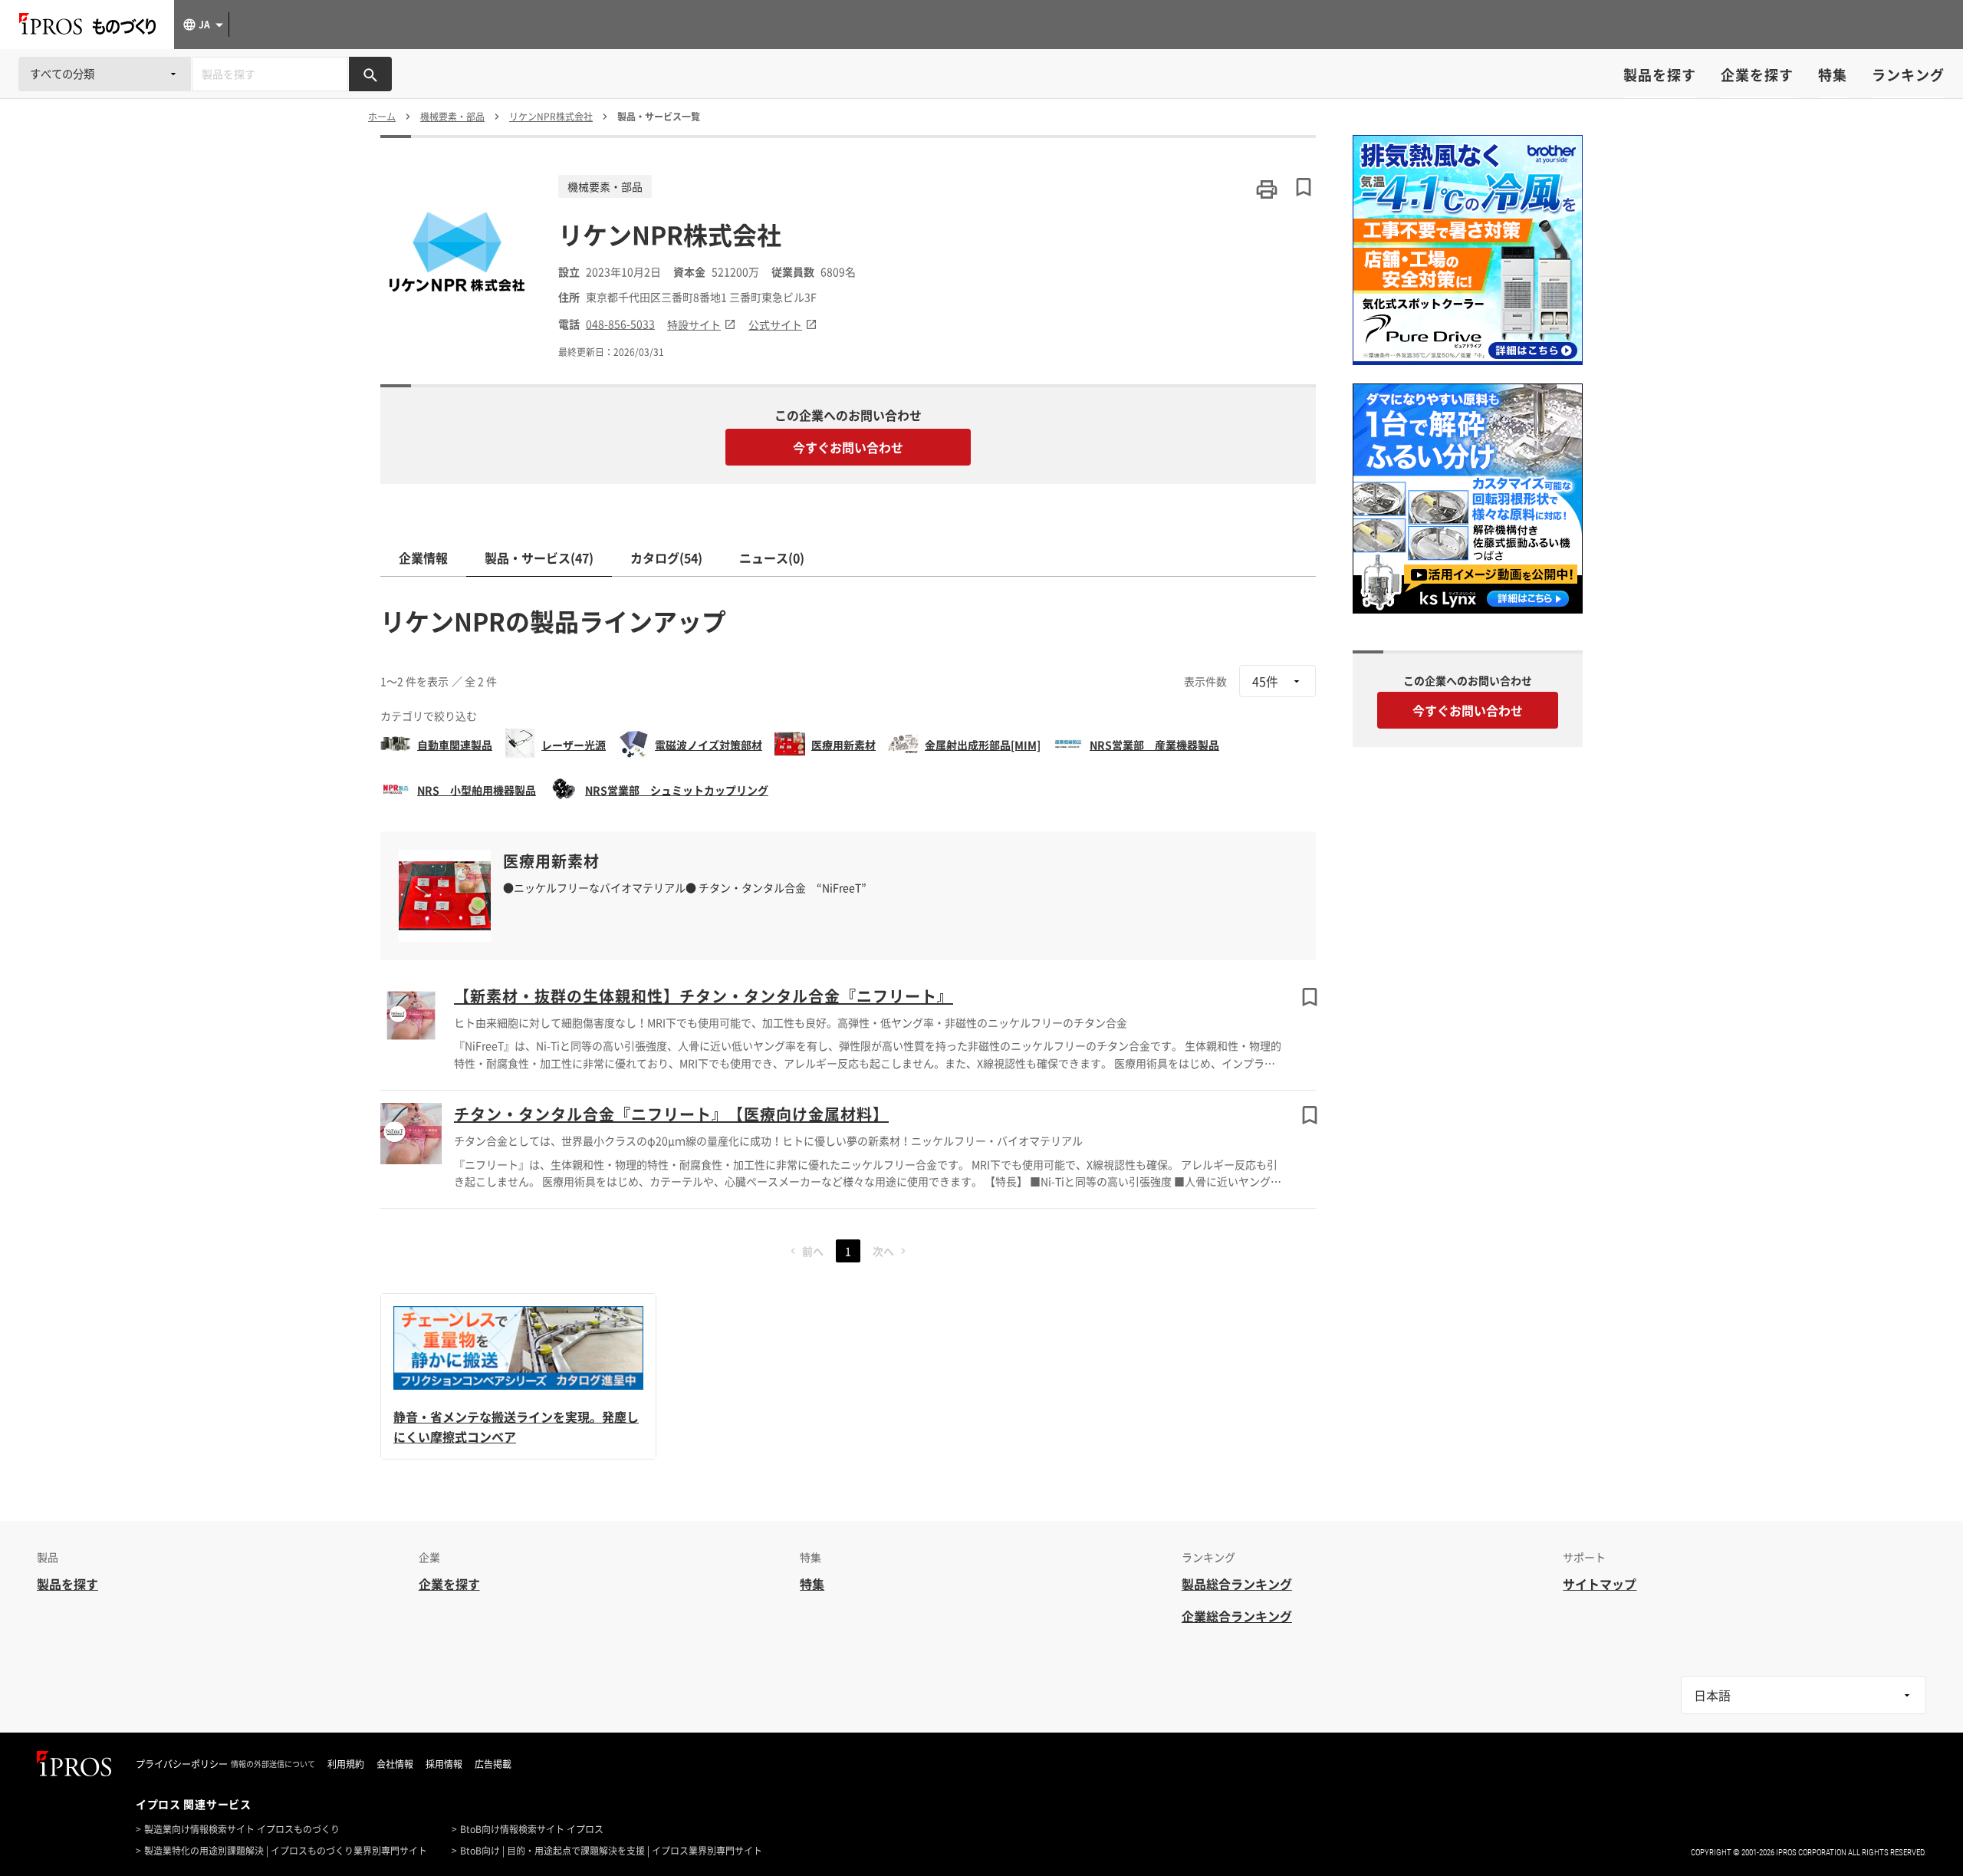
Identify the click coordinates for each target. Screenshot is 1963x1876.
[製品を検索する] (370, 74)
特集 (1833, 75)
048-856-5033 (620, 324)
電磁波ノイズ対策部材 (709, 745)
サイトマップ (1600, 1584)
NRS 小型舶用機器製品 (477, 790)
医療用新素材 (843, 745)
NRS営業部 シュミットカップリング (677, 790)
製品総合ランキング (1237, 1584)
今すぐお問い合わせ (848, 447)
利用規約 (346, 1764)
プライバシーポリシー (182, 1764)
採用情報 (444, 1764)
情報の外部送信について (273, 1764)
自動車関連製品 (455, 745)
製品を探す (1660, 75)
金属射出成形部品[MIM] (983, 745)
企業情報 (423, 558)
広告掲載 (493, 1764)
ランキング (1908, 75)
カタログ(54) (666, 558)
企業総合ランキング (1237, 1616)
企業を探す (1757, 75)
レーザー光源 (574, 745)
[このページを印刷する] (1267, 189)
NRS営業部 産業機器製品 (1154, 745)
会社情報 (395, 1764)
